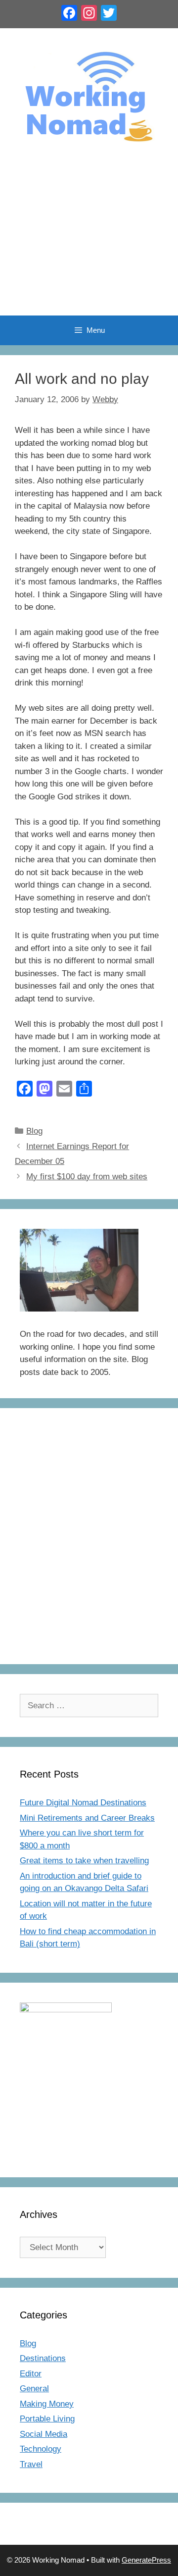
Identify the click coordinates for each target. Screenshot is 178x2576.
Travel (31, 2464)
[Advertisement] (89, 240)
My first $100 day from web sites (87, 1177)
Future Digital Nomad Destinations (83, 1803)
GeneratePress (146, 2560)
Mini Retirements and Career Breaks (87, 1818)
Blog (34, 1131)
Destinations (43, 2358)
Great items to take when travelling (84, 1861)
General (34, 2389)
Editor (31, 2374)
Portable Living (47, 2419)
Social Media (44, 2434)
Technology (41, 2449)
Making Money (47, 2404)
